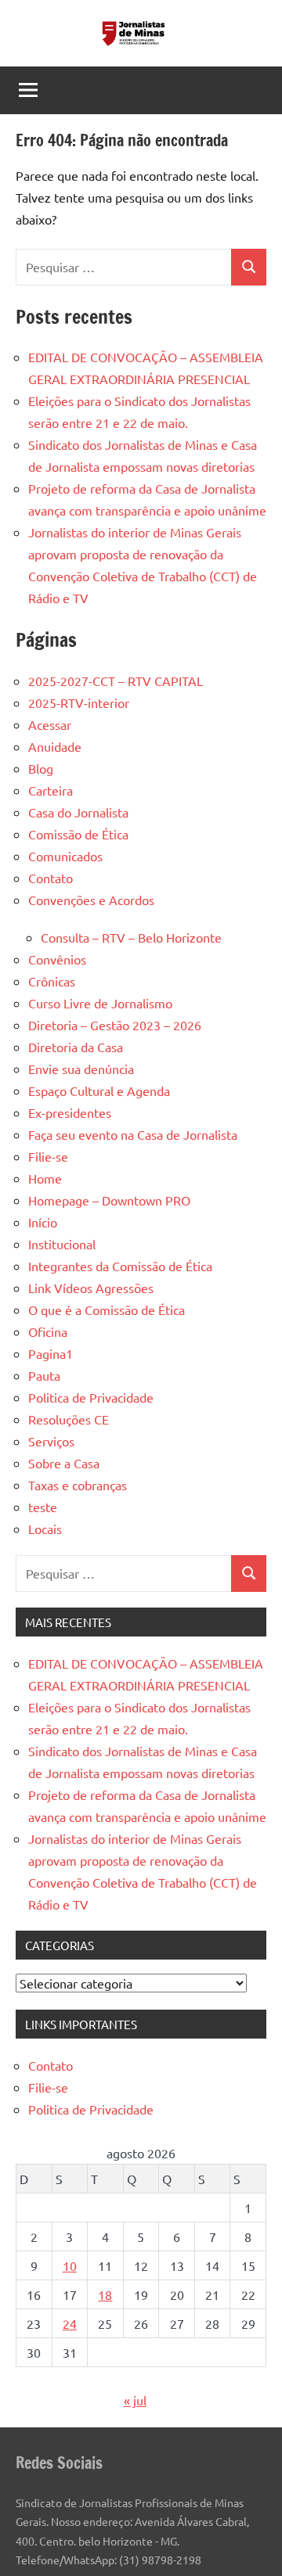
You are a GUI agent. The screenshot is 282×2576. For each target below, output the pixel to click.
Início (43, 1222)
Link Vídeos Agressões (91, 1288)
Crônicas (52, 981)
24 (70, 2323)
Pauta (44, 1375)
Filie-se (48, 1156)
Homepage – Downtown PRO (109, 1200)
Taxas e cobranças (78, 1485)
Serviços (51, 1441)
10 (70, 2265)
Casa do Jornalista (78, 812)
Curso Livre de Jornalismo (100, 1003)
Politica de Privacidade (91, 1397)
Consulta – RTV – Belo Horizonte (131, 937)
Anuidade (55, 746)
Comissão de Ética (78, 834)
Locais (45, 1529)
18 (105, 2294)
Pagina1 (51, 1353)
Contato (51, 878)
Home (45, 1178)
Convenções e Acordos (91, 900)
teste (43, 1507)
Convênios (57, 959)
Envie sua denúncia (81, 1069)
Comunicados (65, 856)
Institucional (62, 1244)
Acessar (50, 724)
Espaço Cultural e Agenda (99, 1090)
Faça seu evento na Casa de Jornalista (133, 1134)
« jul (135, 2400)
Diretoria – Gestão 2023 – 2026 (115, 1025)
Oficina (48, 1331)
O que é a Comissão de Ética (107, 1310)
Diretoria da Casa (76, 1047)
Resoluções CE (69, 1419)
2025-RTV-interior (79, 702)
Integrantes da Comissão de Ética (120, 1266)
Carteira (51, 790)
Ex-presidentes (70, 1112)
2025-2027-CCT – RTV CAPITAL (116, 681)
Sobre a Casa (64, 1463)
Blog (41, 768)
